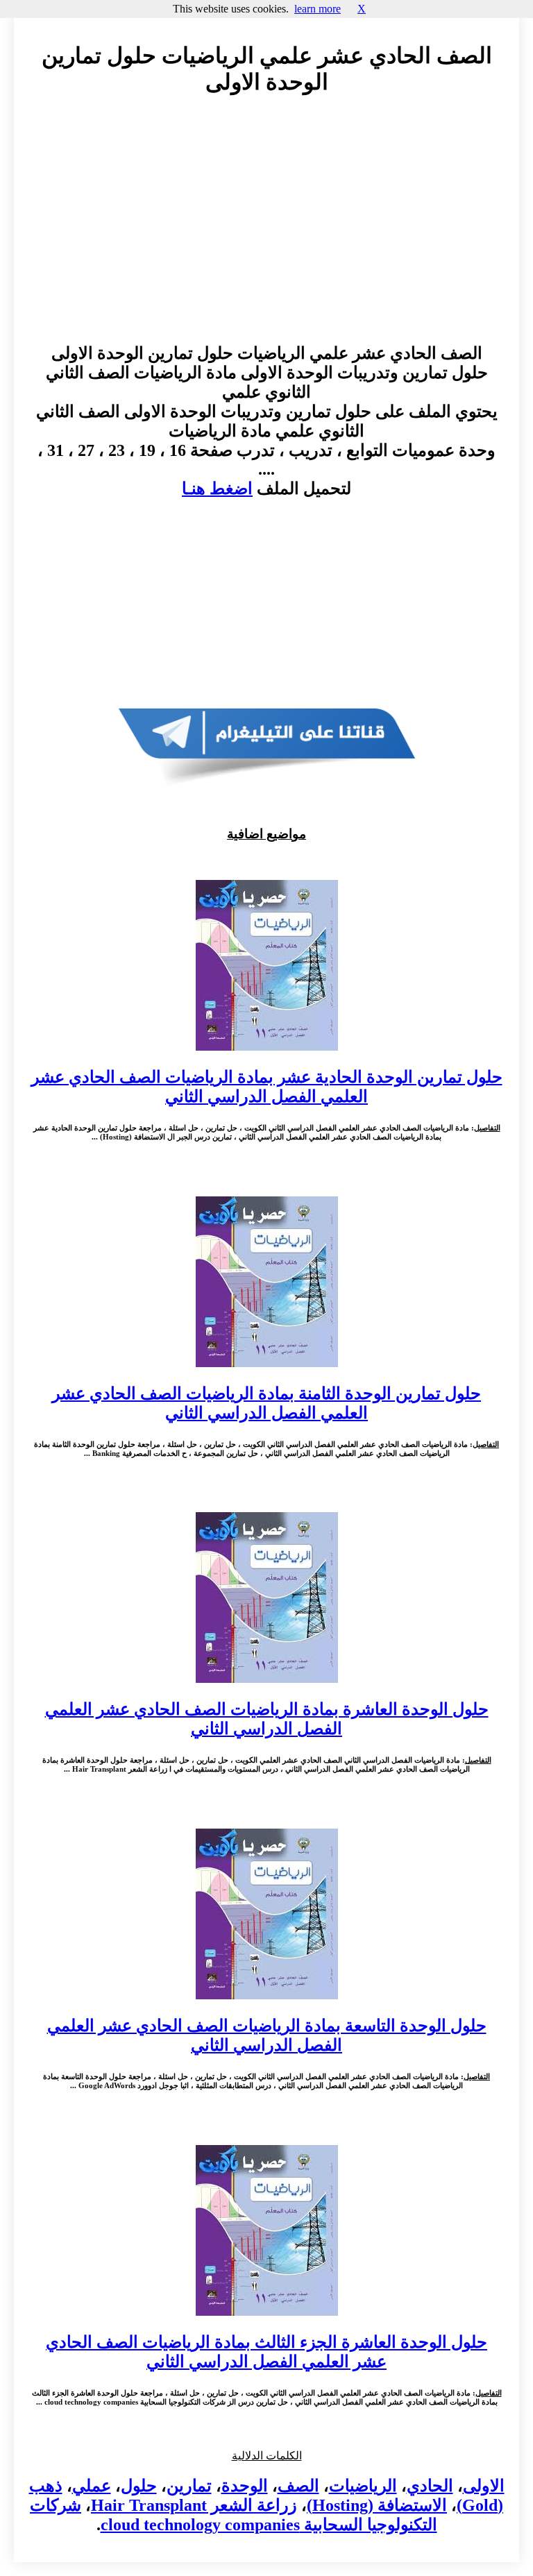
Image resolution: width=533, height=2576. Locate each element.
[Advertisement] (266, 232)
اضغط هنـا (217, 489)
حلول (139, 2486)
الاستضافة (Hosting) (377, 2505)
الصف (298, 2486)
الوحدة (245, 2486)
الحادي (430, 2486)
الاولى (484, 2486)
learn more (318, 9)
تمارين (189, 2486)
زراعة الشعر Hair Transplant (194, 2505)
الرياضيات (363, 2486)
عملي (92, 2486)
